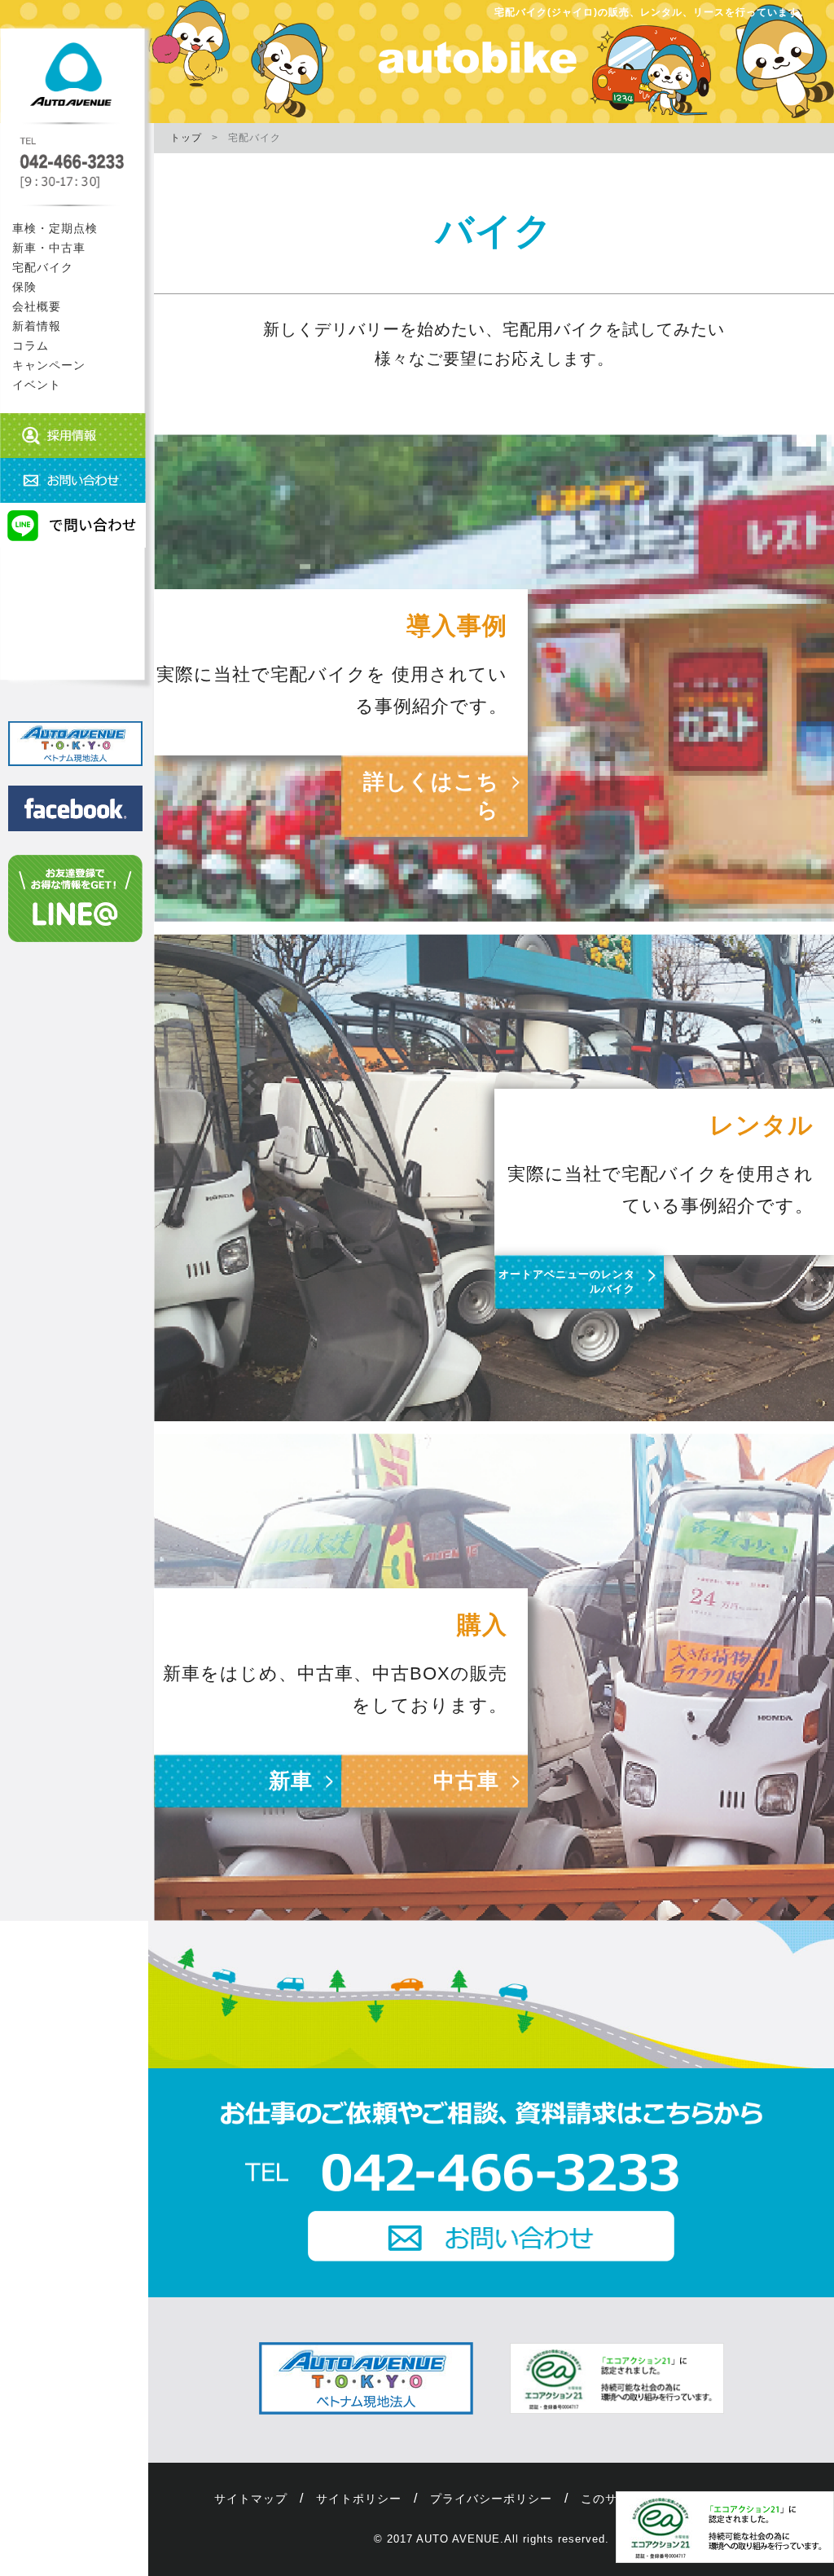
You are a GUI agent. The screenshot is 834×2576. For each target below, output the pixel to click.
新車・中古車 (49, 248)
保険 (24, 287)
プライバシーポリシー (491, 2499)
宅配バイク (43, 267)
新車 (291, 1781)
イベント (37, 385)
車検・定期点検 (55, 228)
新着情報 (37, 326)
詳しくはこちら (431, 796)
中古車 (466, 1781)
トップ (186, 138)
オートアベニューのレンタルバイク (567, 1281)
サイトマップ (251, 2499)
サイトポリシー (359, 2499)
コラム (31, 346)
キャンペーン (49, 365)
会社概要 (37, 306)
